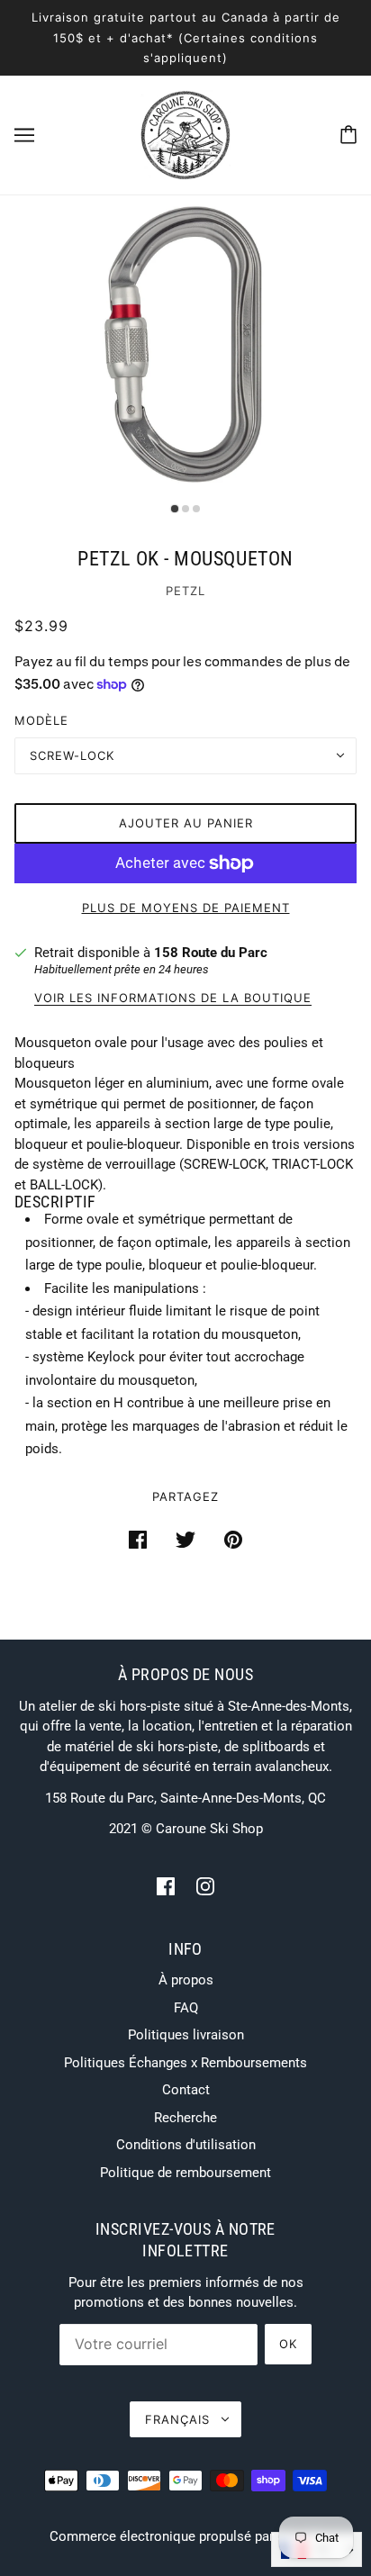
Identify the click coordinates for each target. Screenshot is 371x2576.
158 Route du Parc (211, 953)
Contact (186, 2090)
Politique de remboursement (185, 2173)
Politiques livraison (186, 2035)
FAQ (186, 2008)
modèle (41, 720)
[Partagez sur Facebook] (138, 1539)
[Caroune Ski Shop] (185, 133)
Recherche (185, 2118)
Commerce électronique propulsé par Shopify (186, 2536)
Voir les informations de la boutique (173, 999)
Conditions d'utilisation (186, 2145)
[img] (166, 1886)
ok (288, 2344)
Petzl (185, 591)
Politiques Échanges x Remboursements (185, 2063)
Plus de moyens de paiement (186, 908)
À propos (186, 1980)
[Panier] (348, 135)
